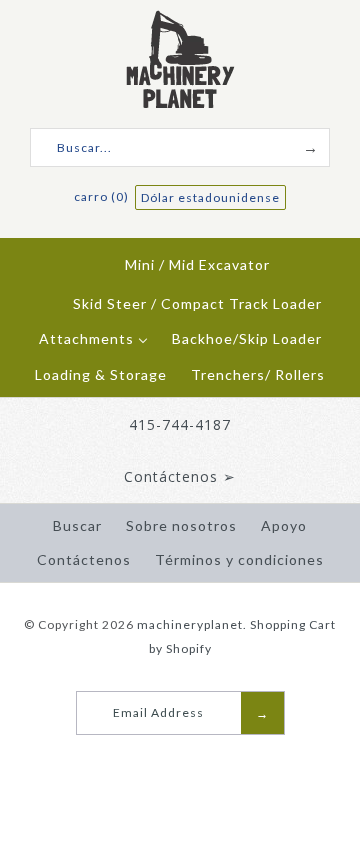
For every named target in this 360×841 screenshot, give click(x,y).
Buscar (77, 525)
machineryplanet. (192, 624)
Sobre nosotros (181, 525)
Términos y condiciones (239, 559)
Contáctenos (84, 559)
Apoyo (284, 525)
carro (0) (103, 196)
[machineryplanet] (180, 22)
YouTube (187, 760)
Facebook (162, 760)
